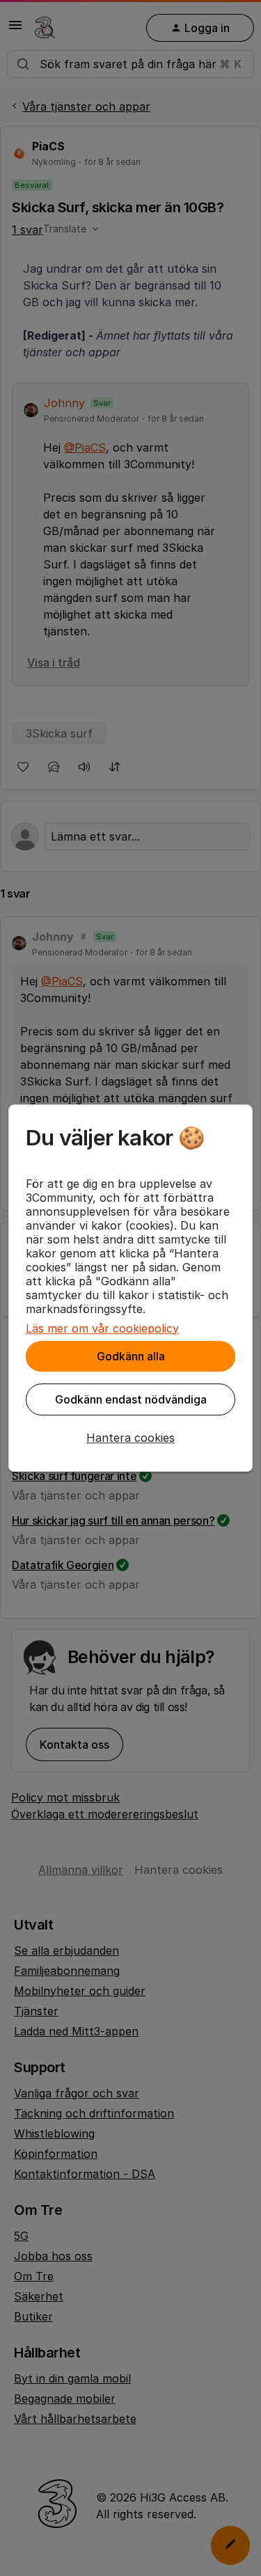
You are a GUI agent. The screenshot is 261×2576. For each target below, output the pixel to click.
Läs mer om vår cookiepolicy (102, 1328)
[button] (130, 1438)
